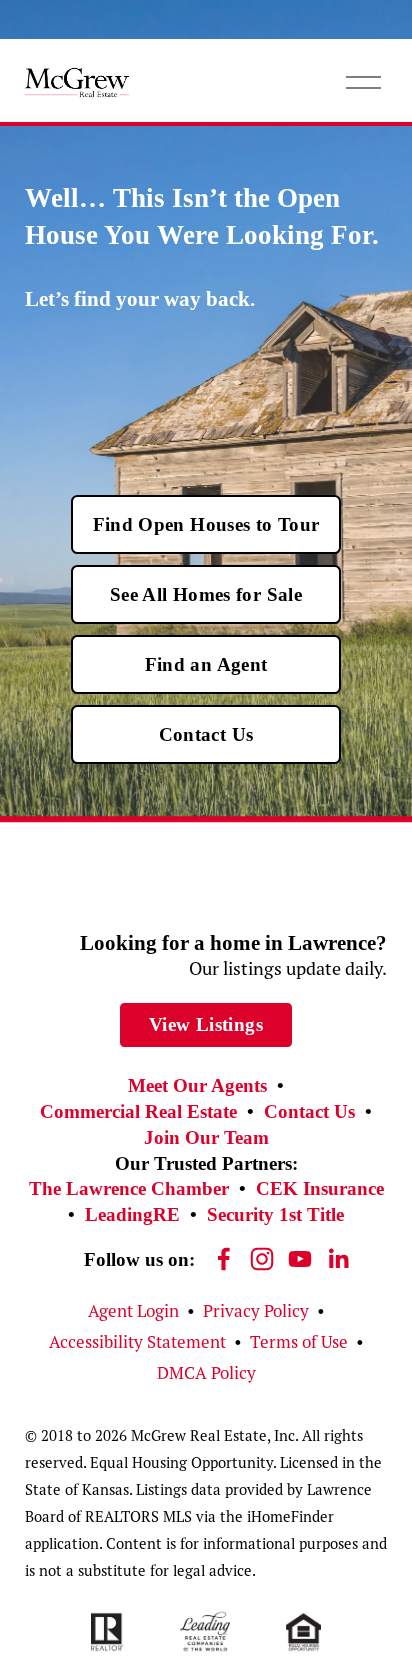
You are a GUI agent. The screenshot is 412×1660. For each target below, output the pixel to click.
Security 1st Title (275, 1214)
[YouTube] (300, 1259)
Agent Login (133, 1311)
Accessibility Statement (137, 1342)
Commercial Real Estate (138, 1111)
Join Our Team (206, 1137)
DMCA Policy (206, 1373)
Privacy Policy (256, 1311)
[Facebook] (224, 1259)
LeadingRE (132, 1214)
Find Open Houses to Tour (206, 524)
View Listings (206, 1024)
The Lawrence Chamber (129, 1188)
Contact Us (206, 734)
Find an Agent (206, 664)
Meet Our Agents (197, 1085)
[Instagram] (262, 1259)
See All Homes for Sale (206, 594)
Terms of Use (299, 1342)
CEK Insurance (320, 1188)
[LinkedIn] (338, 1259)
